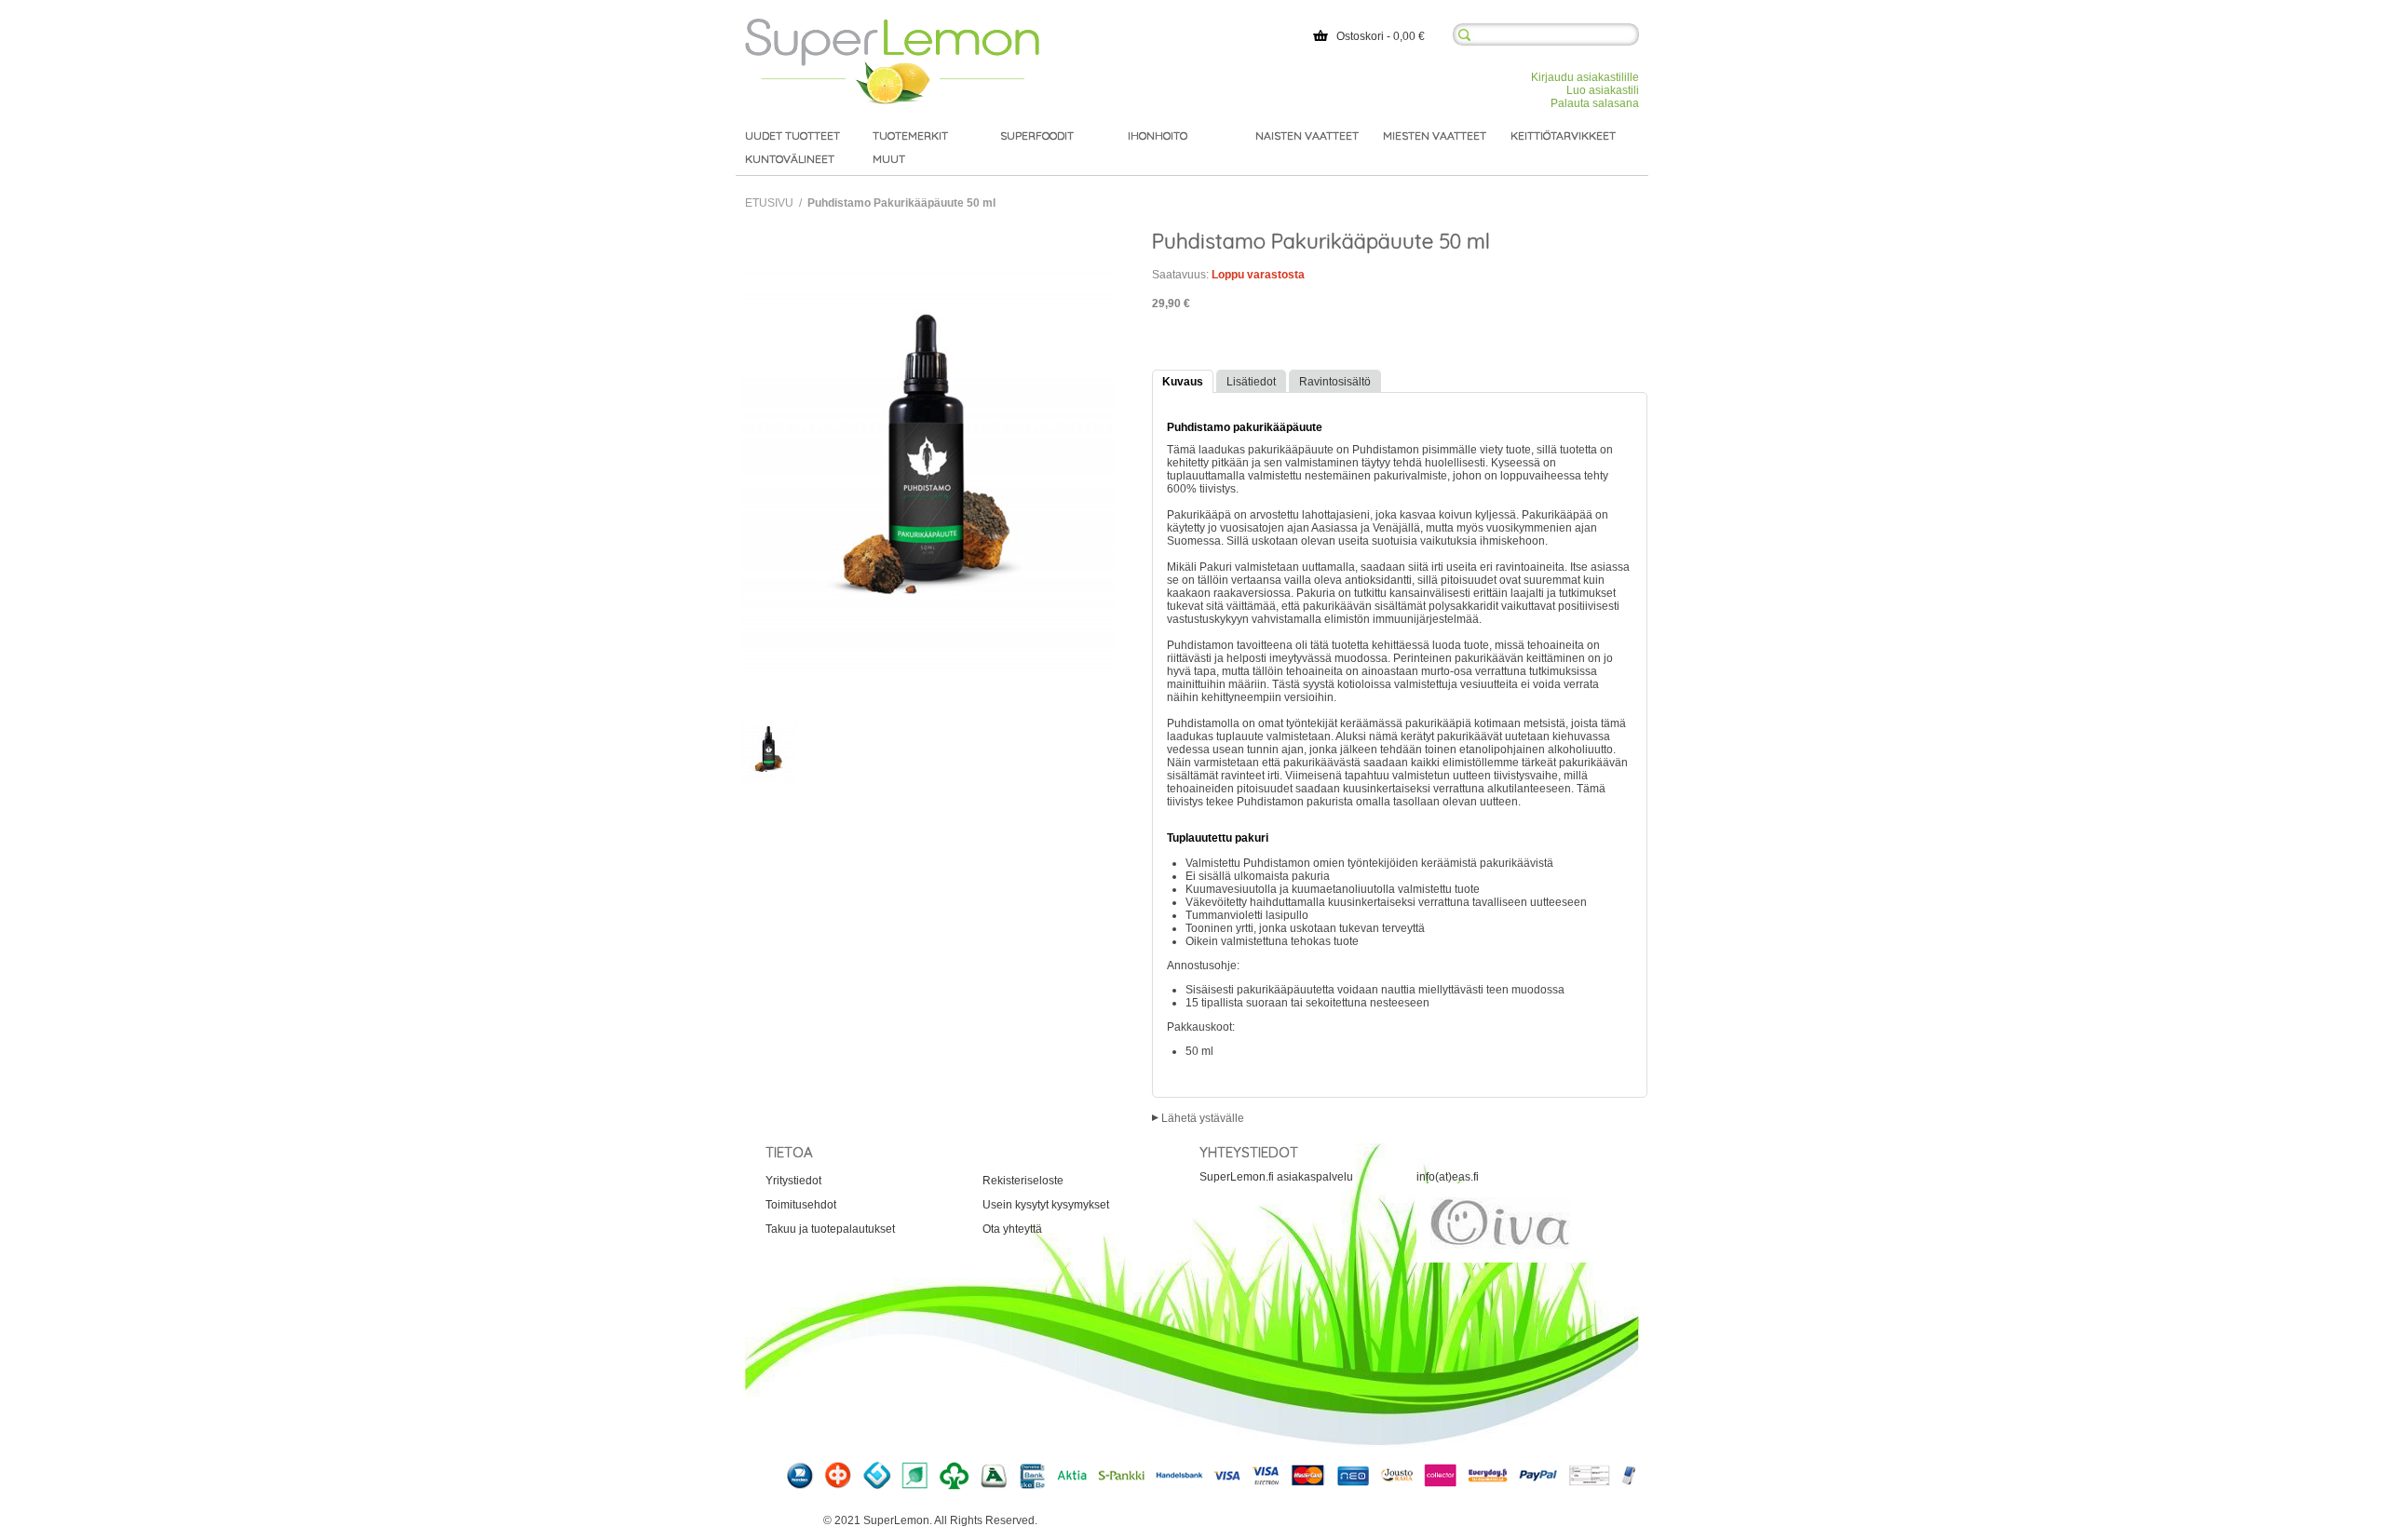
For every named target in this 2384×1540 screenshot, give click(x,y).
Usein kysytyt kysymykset (1046, 1205)
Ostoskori (1360, 36)
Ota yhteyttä (1012, 1229)
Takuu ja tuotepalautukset (830, 1229)
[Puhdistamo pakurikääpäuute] (768, 751)
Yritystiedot (793, 1181)
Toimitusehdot (801, 1205)
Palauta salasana (1595, 103)
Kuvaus (1183, 382)
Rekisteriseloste (1023, 1181)
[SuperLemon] (892, 25)
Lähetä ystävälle (1203, 1118)
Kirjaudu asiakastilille (1585, 77)
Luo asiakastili (1603, 90)
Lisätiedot (1251, 382)
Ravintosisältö (1335, 382)
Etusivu (769, 203)
